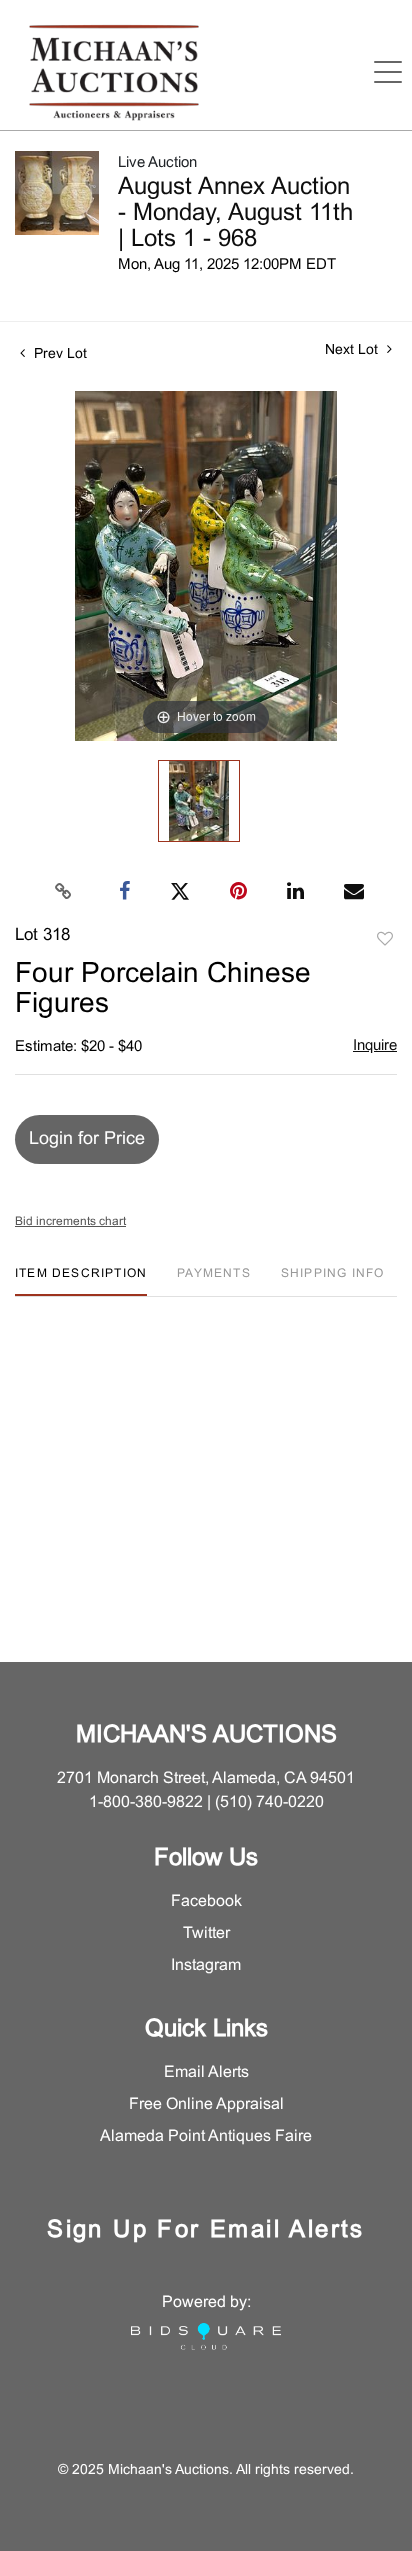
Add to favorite (385, 940)
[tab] (81, 1281)
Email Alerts (206, 2072)
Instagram (206, 1965)
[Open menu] (388, 72)
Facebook (206, 1901)
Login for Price (87, 1139)
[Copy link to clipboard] (64, 892)
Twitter (206, 1933)
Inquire (375, 1046)
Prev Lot (58, 354)
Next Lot (353, 350)
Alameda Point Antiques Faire (206, 2136)
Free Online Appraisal (206, 2104)
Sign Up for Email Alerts (206, 2231)
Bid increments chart (70, 1222)
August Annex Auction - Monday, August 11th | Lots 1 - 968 (235, 214)
